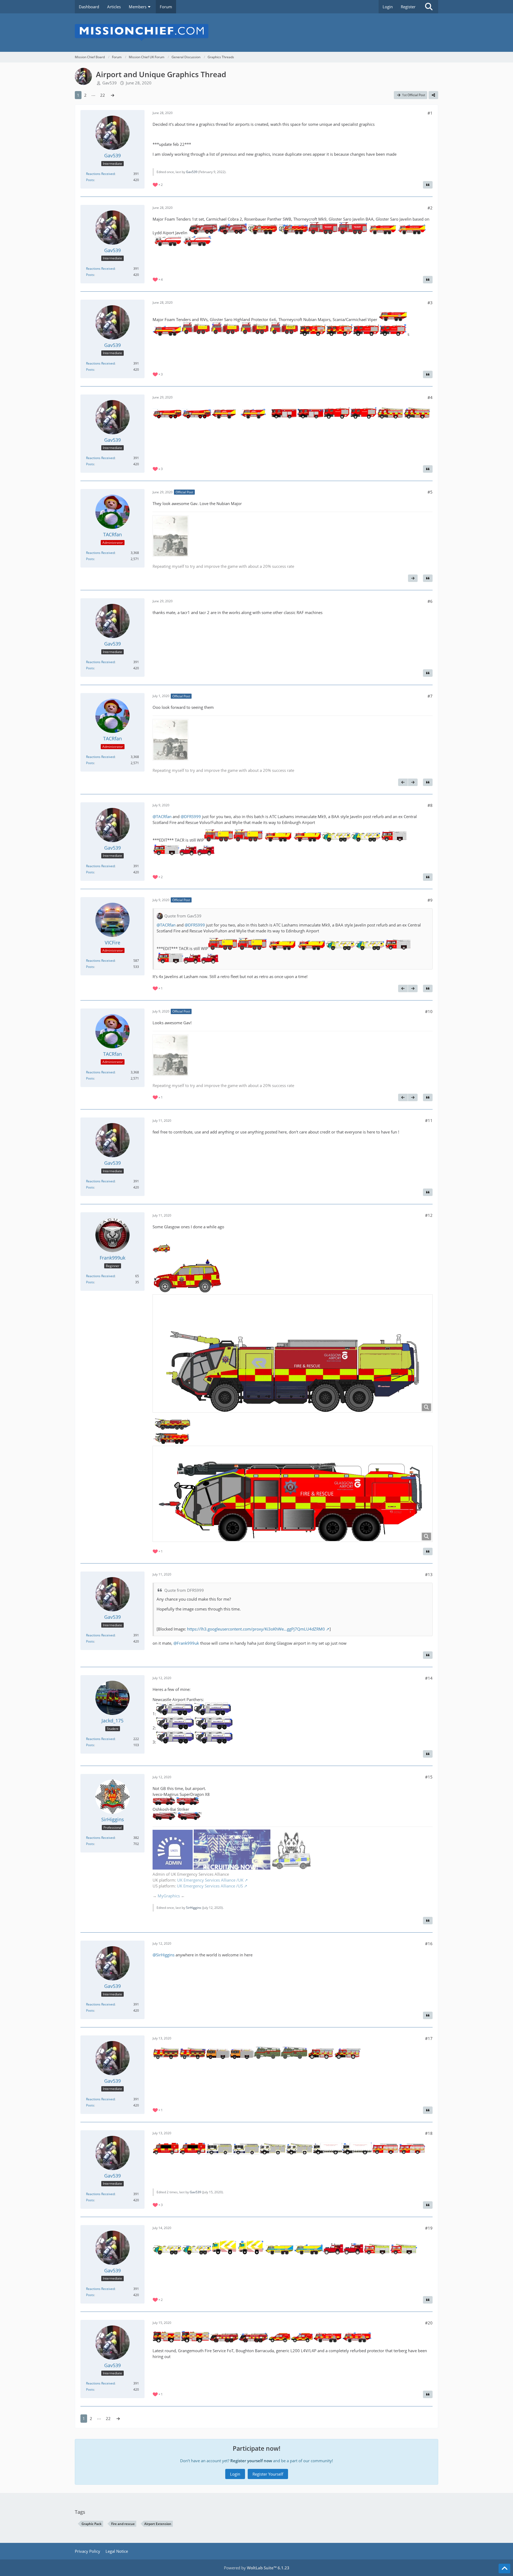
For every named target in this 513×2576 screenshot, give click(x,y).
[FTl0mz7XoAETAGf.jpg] (170, 536)
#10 (429, 1011)
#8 (430, 805)
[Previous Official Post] (403, 782)
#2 (430, 208)
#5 (430, 492)
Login (388, 7)
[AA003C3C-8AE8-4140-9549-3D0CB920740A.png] (293, 1353)
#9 (430, 900)
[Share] (433, 95)
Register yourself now (251, 2461)
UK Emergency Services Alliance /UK (210, 1880)
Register (408, 7)
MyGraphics (169, 1896)
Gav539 (110, 83)
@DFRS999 (191, 816)
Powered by (257, 2568)
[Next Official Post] (413, 578)
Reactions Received (100, 174)
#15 (429, 1777)
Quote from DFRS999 (184, 1590)
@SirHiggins (164, 1955)
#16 (429, 1944)
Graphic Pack (92, 2524)
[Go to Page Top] (504, 2569)
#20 (429, 2323)
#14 (429, 1678)
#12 (429, 1215)
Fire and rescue (123, 2524)
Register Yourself (268, 2474)
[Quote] (428, 185)
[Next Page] (112, 95)
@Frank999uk (186, 1643)
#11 (429, 1120)
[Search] (429, 7)
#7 (430, 696)
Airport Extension (158, 2524)
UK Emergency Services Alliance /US (210, 1886)
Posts (90, 180)
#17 (429, 2038)
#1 (430, 113)
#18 (429, 2133)
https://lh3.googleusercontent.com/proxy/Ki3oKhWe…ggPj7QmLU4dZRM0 (256, 1629)
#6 (430, 601)
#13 (429, 1574)
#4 (430, 397)
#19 (429, 2228)
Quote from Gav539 (183, 916)
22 (103, 95)
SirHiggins (194, 1908)
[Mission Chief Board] (256, 33)
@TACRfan (162, 816)
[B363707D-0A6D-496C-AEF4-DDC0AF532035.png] (293, 1494)
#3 (430, 303)
